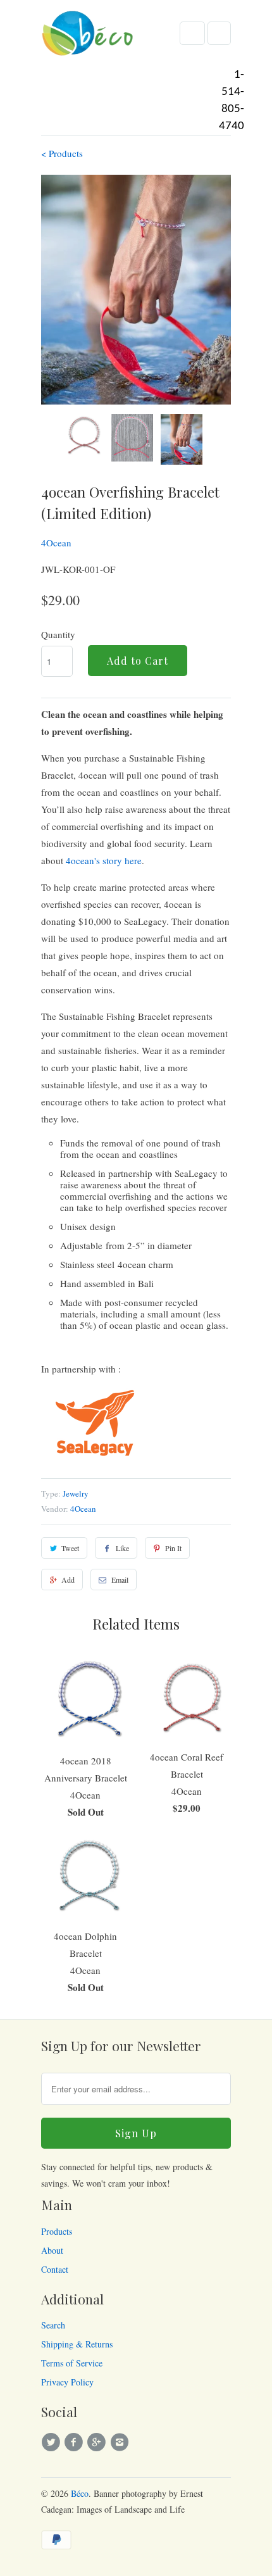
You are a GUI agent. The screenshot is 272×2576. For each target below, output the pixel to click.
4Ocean (56, 543)
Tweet (70, 1548)
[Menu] (192, 33)
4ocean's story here (104, 860)
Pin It (173, 1548)
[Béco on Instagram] (121, 2442)
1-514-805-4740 (232, 101)
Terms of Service (72, 2363)
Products (57, 2231)
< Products (62, 153)
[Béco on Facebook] (75, 2442)
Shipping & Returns (77, 2344)
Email (120, 1580)
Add (68, 1580)
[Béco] (89, 37)
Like (122, 1548)
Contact (55, 2269)
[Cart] (219, 33)
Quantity (58, 634)
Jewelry (76, 1493)
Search (53, 2325)
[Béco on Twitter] (53, 2442)
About (52, 2250)
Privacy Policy (67, 2382)
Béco (80, 2493)
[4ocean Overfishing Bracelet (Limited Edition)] (136, 290)
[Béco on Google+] (99, 2442)
